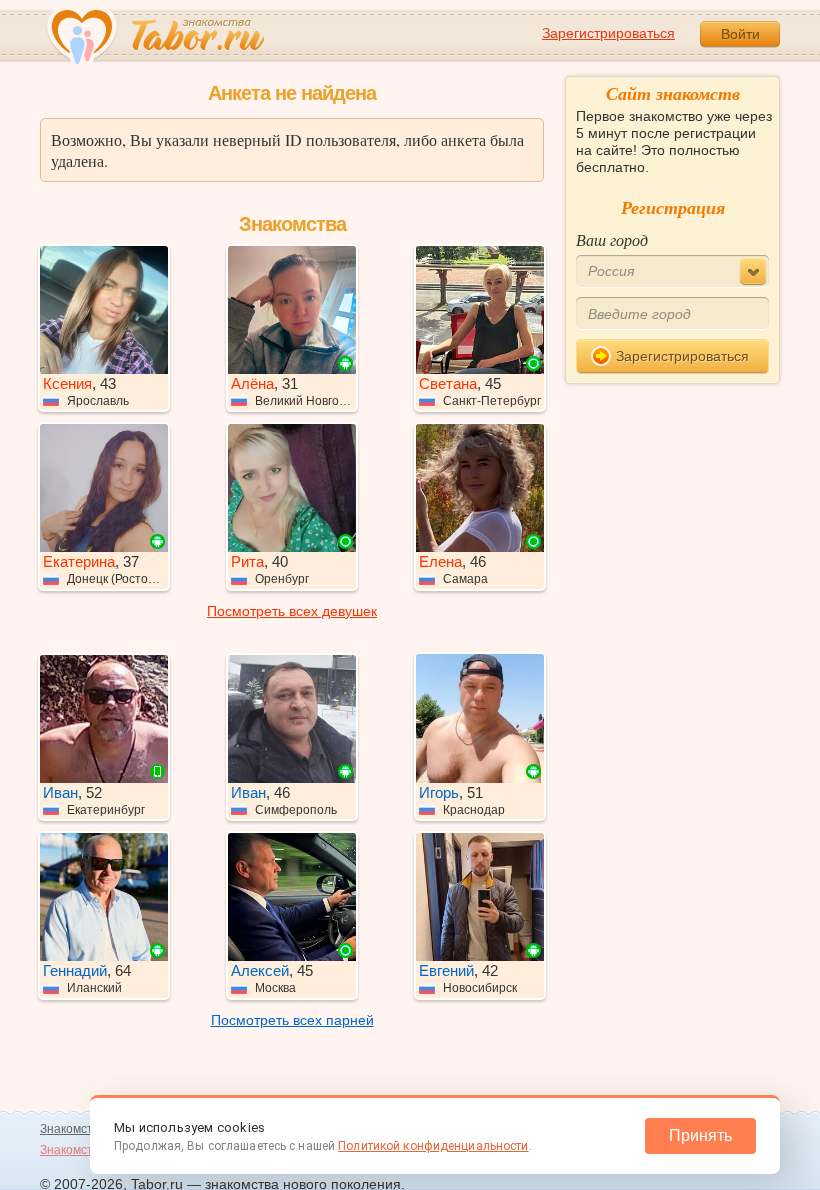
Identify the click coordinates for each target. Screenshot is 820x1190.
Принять (700, 1135)
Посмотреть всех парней (292, 1020)
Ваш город (612, 239)
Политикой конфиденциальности (433, 1146)
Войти (740, 34)
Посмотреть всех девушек (292, 611)
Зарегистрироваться (608, 33)
